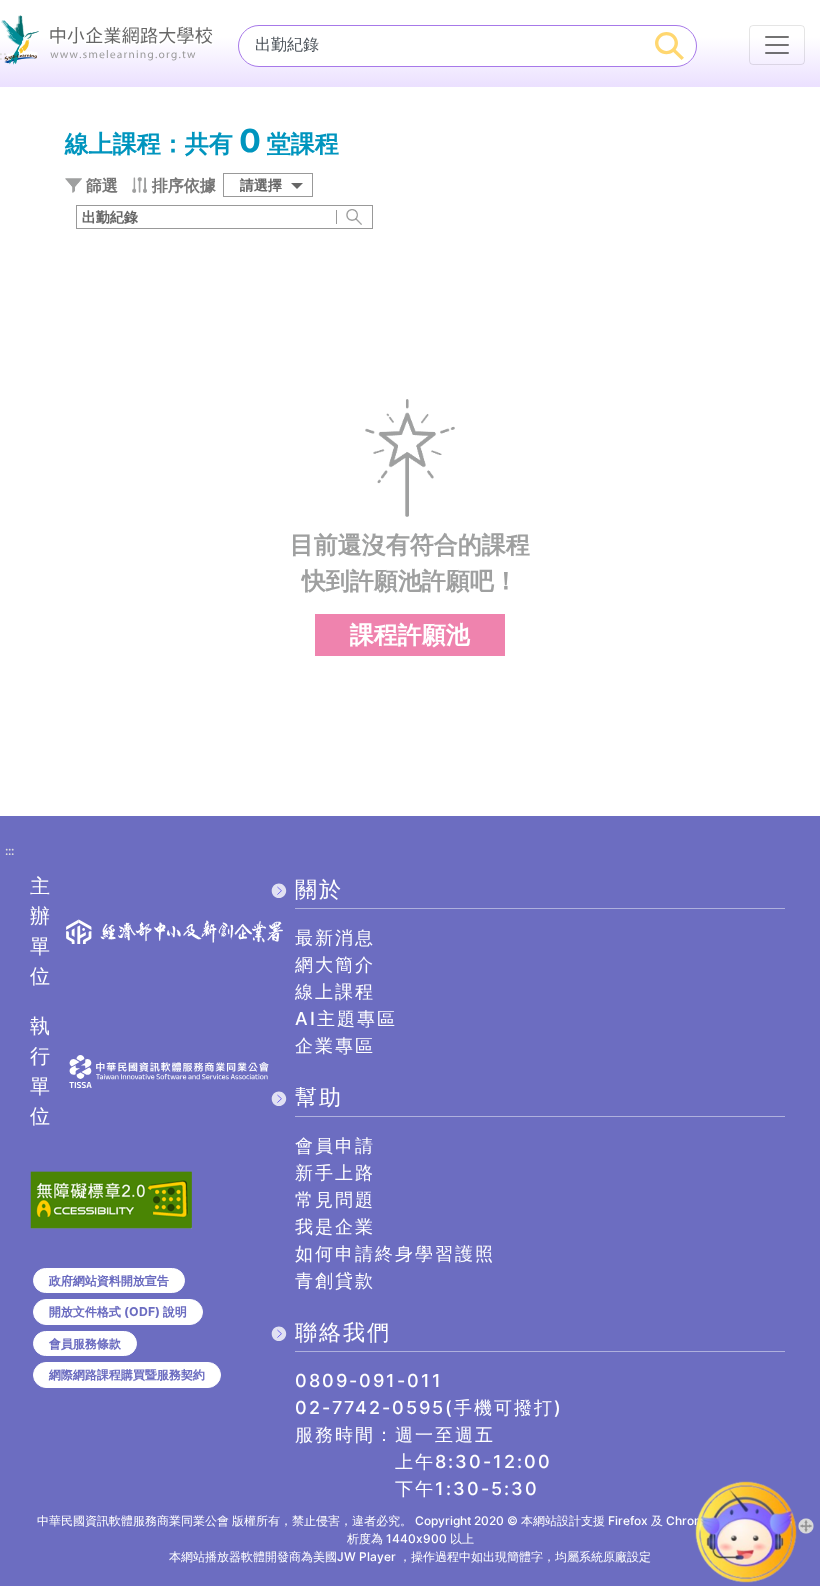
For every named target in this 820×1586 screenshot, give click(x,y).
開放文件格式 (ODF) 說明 (118, 1311)
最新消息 (335, 937)
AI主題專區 (346, 1018)
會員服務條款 (85, 1343)
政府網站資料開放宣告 (109, 1280)
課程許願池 (410, 634)
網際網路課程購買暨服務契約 (127, 1374)
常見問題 (335, 1199)
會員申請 (335, 1145)
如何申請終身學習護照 (395, 1253)
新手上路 (335, 1172)
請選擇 (261, 184)
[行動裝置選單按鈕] (777, 45)
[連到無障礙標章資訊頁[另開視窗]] (111, 1198)
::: (9, 852)
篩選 (100, 185)
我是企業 (335, 1226)
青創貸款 (335, 1280)
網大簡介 (335, 964)
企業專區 (335, 1045)
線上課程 (335, 991)
